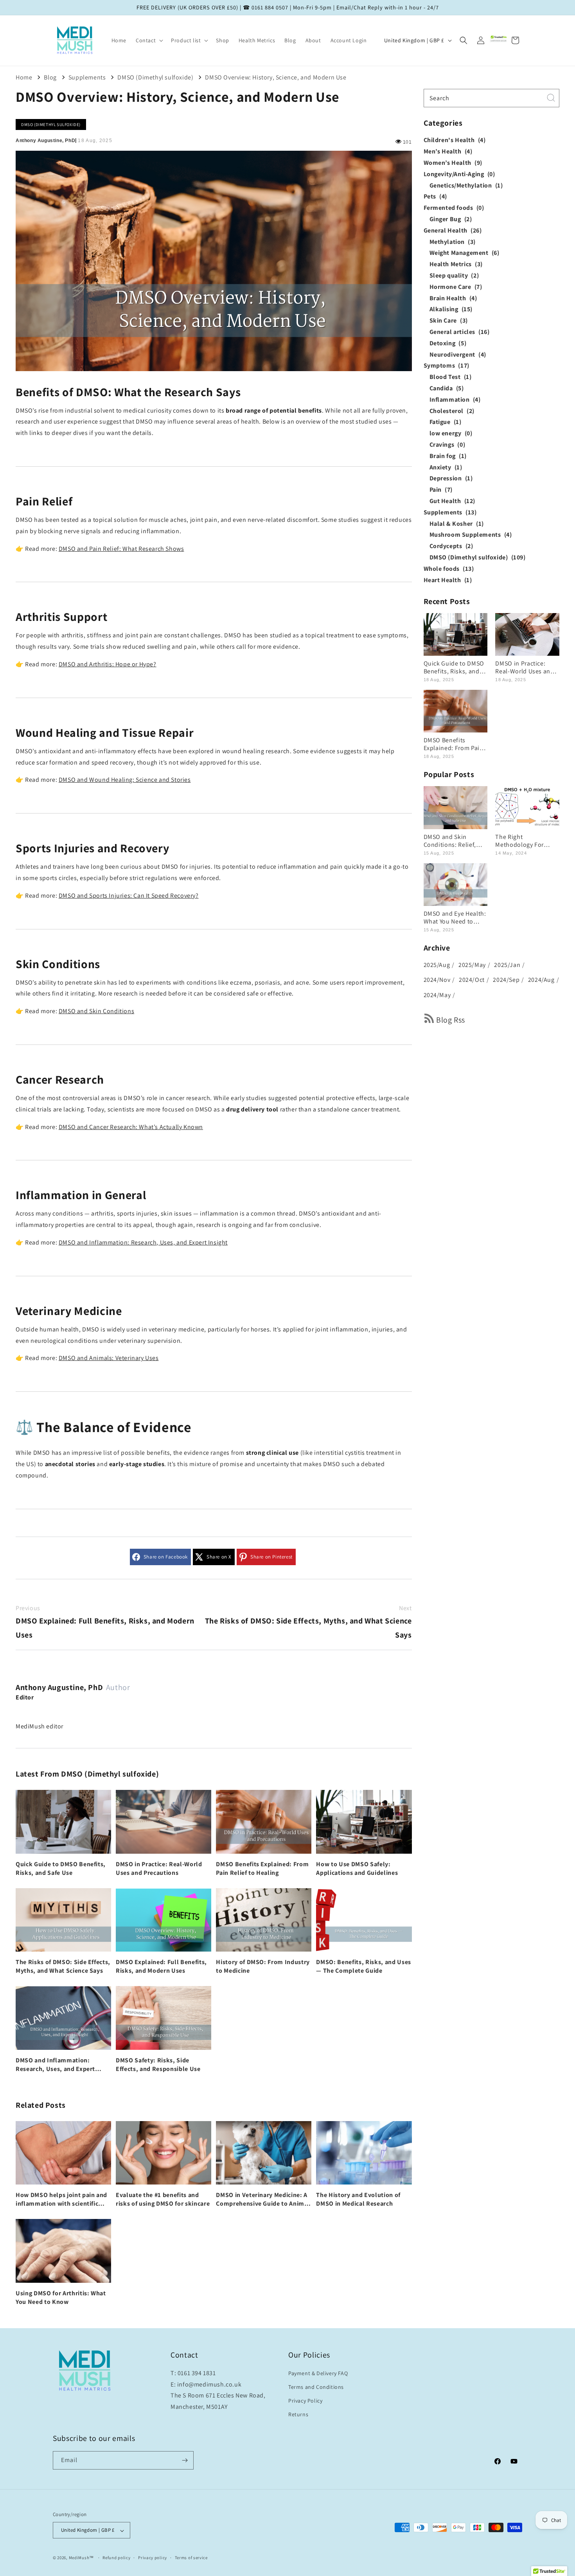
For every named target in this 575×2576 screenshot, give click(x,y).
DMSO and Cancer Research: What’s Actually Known (131, 1127)
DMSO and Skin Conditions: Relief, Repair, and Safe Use (453, 841)
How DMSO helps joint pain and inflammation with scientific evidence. (61, 2199)
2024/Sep (506, 980)
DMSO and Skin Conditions (96, 1011)
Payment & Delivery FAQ (318, 2373)
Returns (298, 2415)
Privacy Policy (305, 2401)
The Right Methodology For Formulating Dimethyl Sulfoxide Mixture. (526, 841)
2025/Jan (507, 965)
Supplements (87, 77)
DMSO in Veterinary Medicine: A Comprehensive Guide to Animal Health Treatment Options (263, 2199)
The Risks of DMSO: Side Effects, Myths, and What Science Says (308, 1622)
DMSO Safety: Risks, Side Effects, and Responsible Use (158, 2065)
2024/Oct (472, 980)
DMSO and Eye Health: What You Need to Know (455, 918)
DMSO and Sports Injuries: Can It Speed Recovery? (129, 896)
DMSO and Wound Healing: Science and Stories (125, 780)
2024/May (437, 995)
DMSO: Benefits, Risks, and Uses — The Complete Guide (363, 1966)
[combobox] (492, 98)
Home (24, 77)
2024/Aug (541, 980)
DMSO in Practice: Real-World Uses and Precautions (159, 1868)
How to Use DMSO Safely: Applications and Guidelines (357, 1868)
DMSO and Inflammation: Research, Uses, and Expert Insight (143, 1242)
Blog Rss (451, 1020)
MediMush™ (81, 2558)
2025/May (472, 965)
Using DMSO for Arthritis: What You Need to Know (61, 2297)
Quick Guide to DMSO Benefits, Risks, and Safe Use (61, 1868)
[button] (149, 40)
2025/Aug (437, 965)
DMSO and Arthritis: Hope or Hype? (108, 664)
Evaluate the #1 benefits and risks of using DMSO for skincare (163, 2199)
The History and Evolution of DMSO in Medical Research (358, 2199)
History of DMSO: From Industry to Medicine (263, 1966)
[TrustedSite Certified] (499, 39)
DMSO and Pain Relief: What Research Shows (121, 549)
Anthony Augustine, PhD (59, 1687)
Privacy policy (153, 2558)
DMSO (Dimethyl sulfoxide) (155, 77)
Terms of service (191, 2558)
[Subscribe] (185, 2460)
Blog (50, 77)
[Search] (551, 97)
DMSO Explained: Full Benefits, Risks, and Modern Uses (105, 1622)
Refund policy (116, 2558)
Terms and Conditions (316, 2387)
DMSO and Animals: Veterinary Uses (109, 1358)
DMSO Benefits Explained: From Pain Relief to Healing (262, 1868)
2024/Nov (437, 980)
